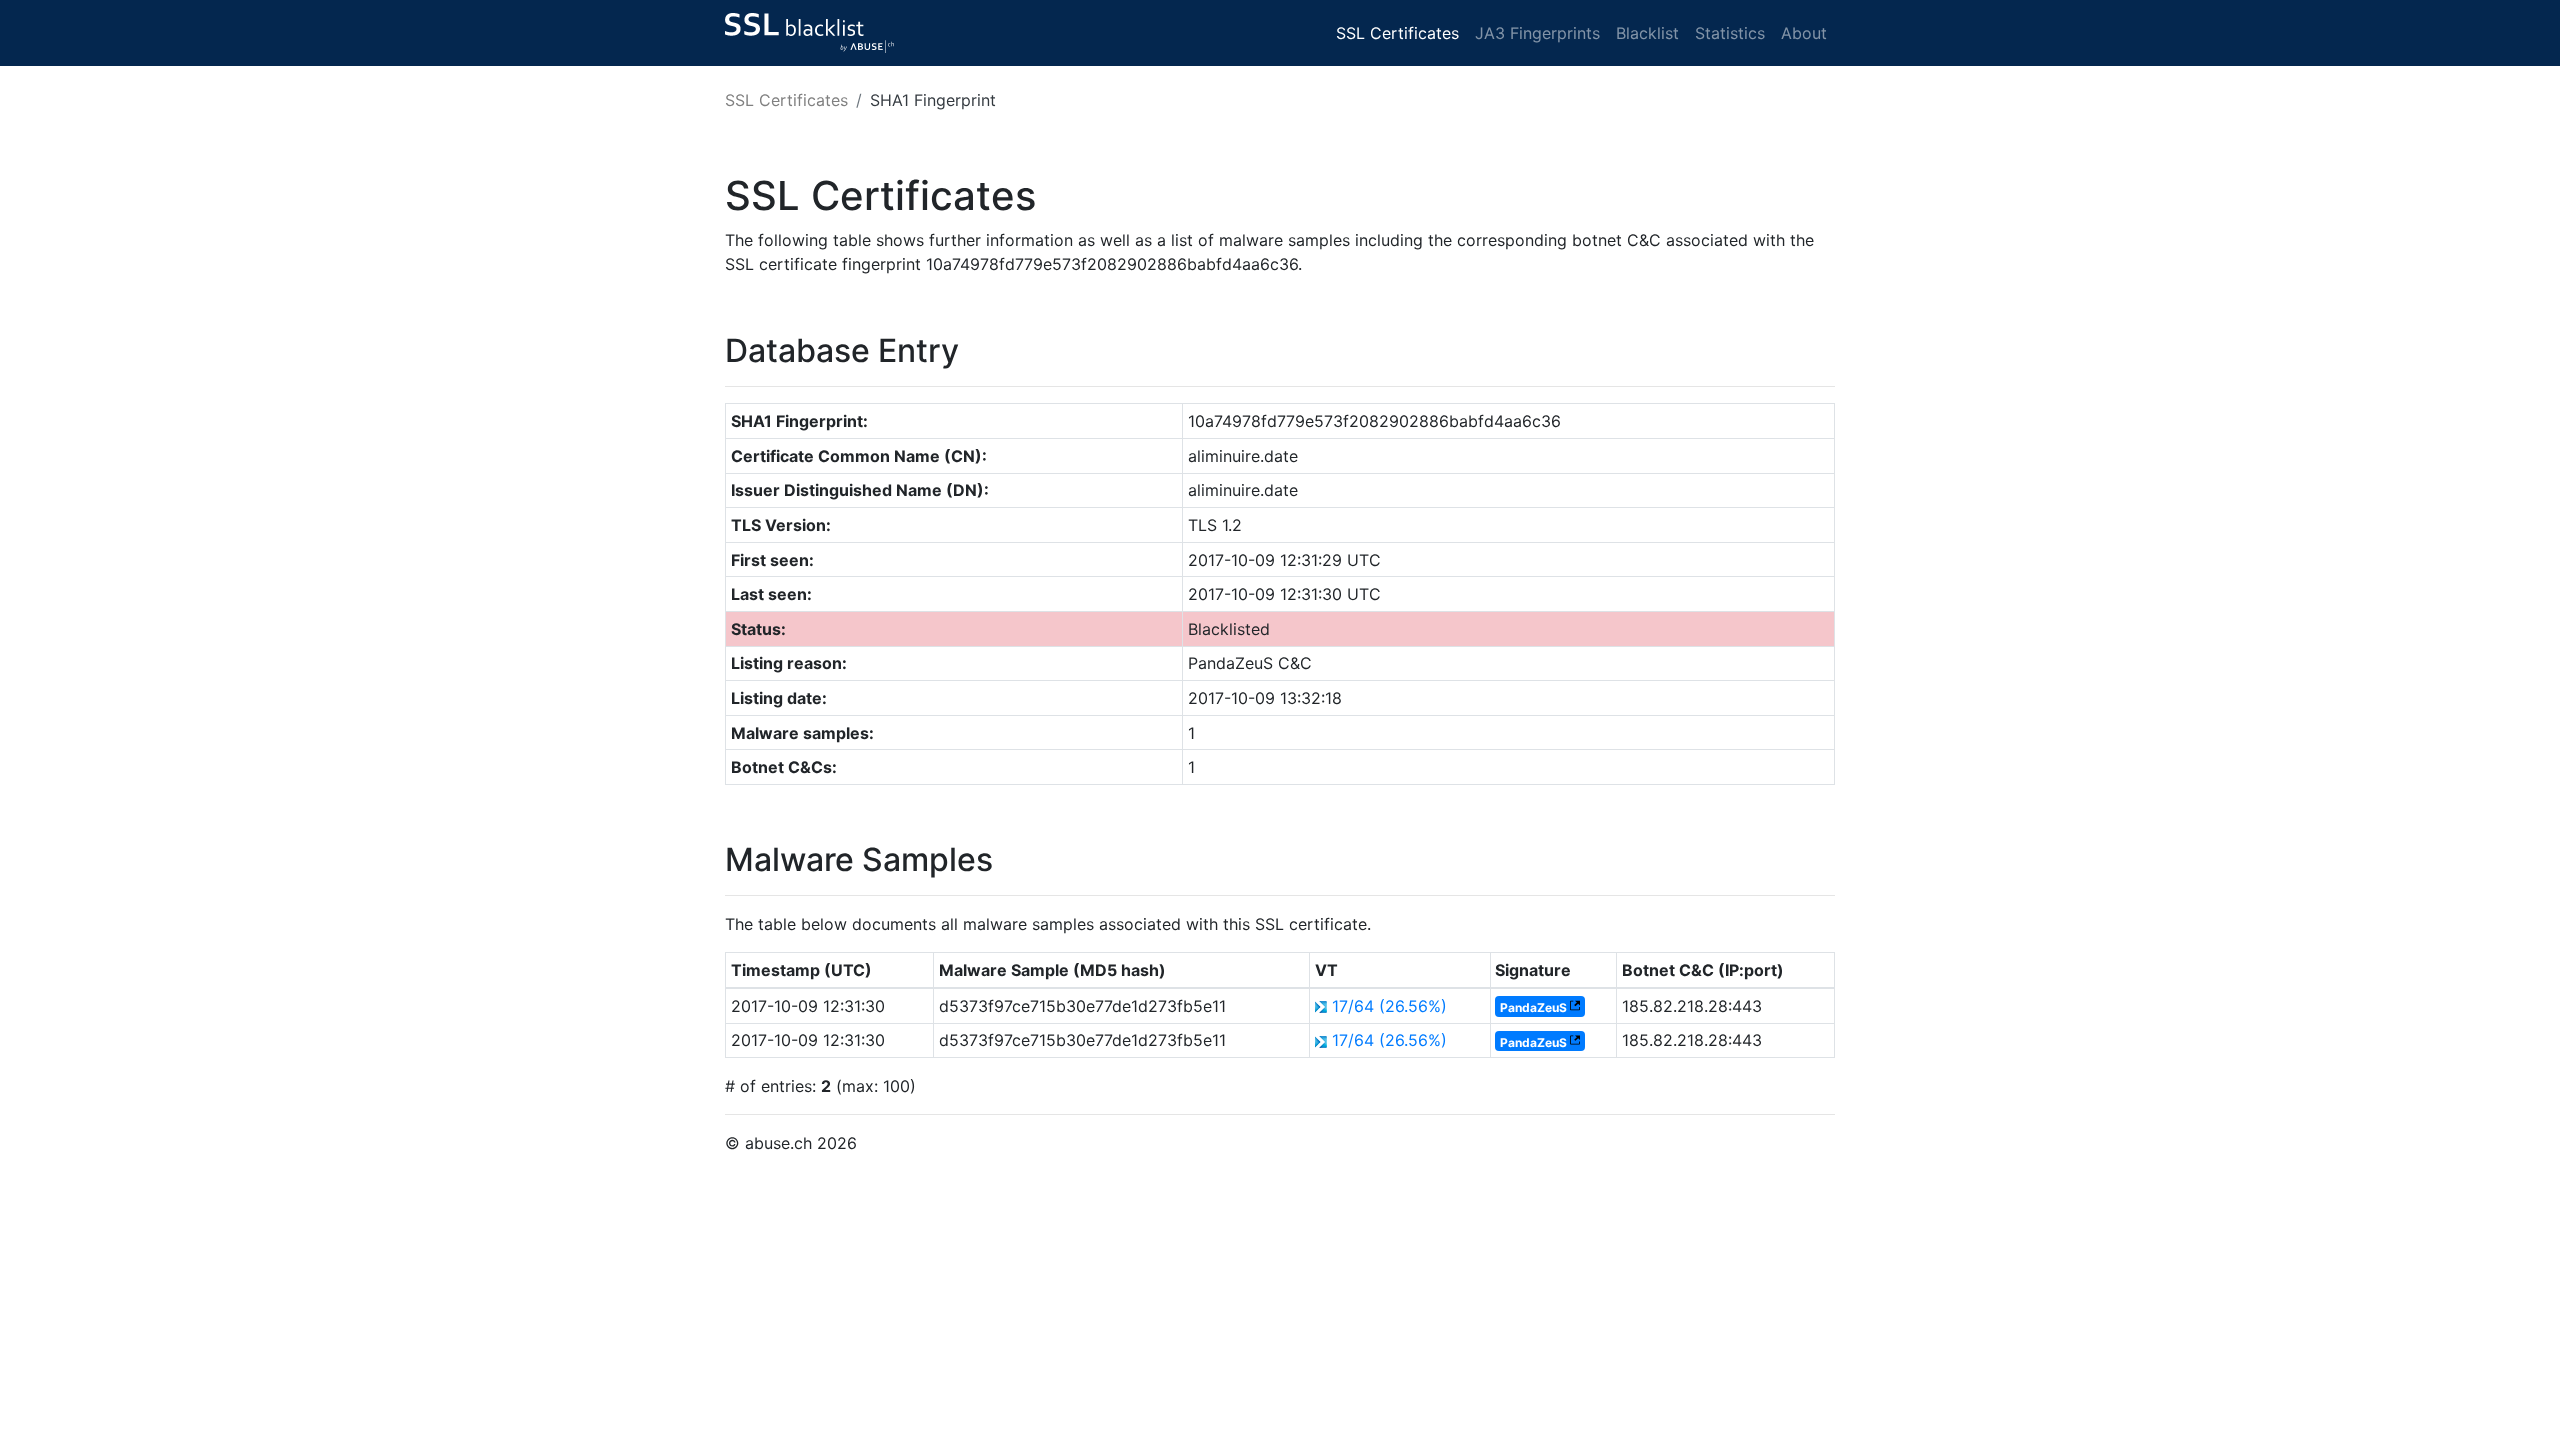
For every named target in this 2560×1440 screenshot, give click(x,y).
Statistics (1730, 33)
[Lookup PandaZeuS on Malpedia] (1575, 1007)
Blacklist (1647, 33)
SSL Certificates (1397, 33)
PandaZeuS (1533, 1007)
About (1804, 33)
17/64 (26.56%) (1389, 1006)
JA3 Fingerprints (1537, 33)
